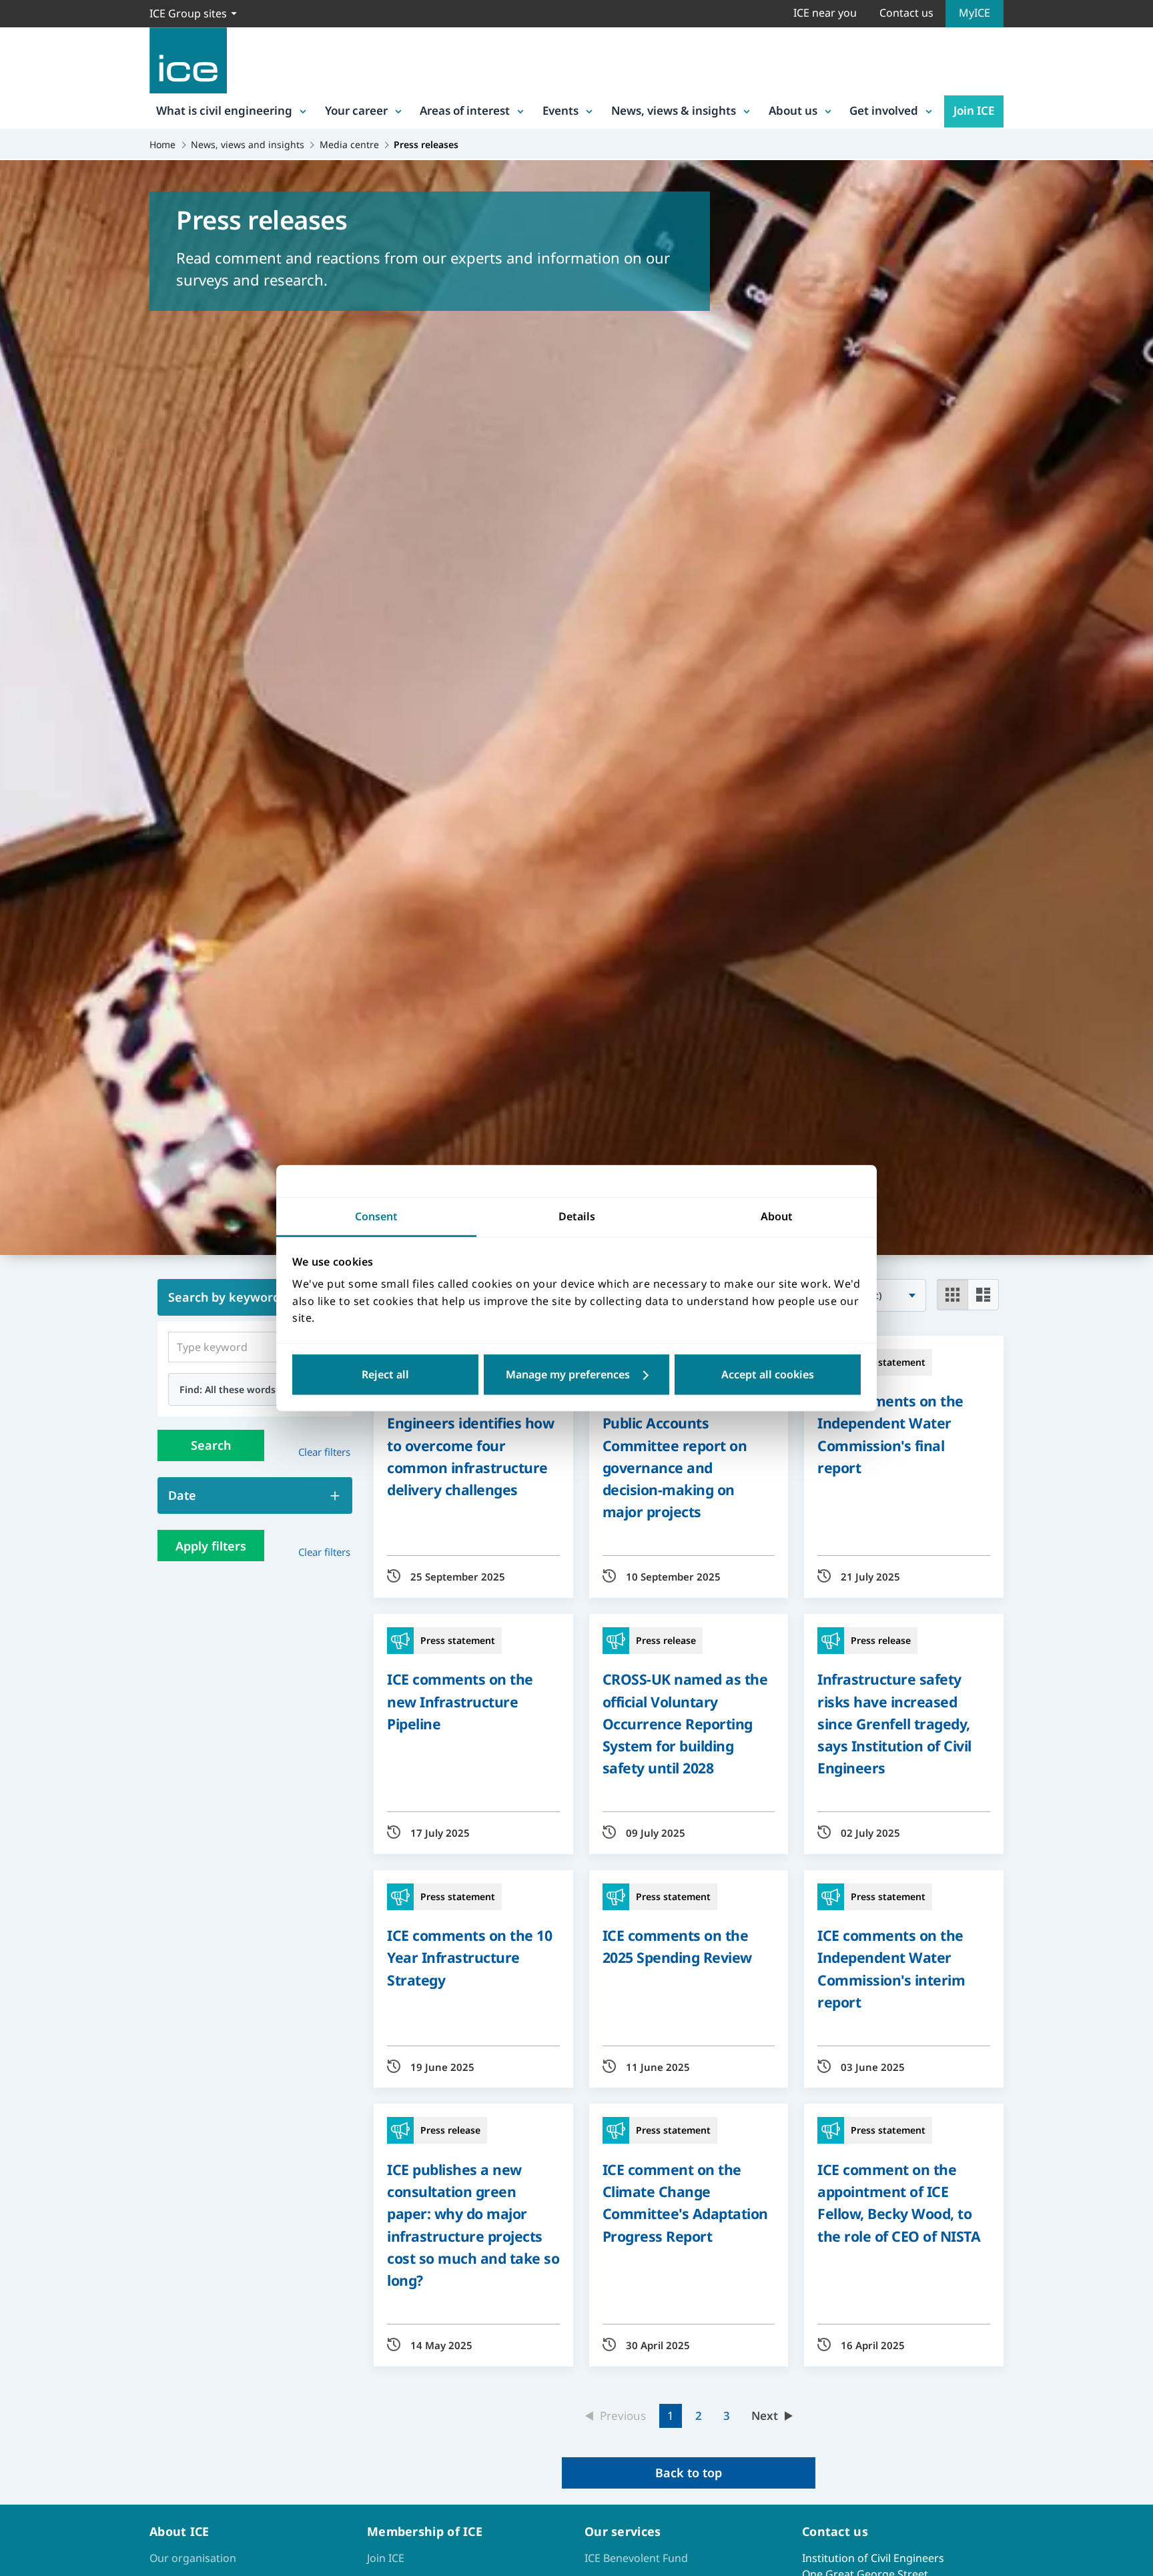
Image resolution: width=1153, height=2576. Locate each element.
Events (560, 110)
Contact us (906, 13)
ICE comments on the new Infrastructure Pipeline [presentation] (460, 1701)
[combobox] (255, 1389)
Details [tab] (577, 1216)
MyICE (975, 13)
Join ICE (974, 110)
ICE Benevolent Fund (636, 2558)
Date (182, 1495)
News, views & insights (674, 110)
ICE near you (825, 13)
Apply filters (211, 1546)
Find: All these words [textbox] (228, 1389)
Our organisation (193, 2558)
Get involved (884, 110)
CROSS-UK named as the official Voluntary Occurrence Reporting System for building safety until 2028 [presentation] (685, 1723)
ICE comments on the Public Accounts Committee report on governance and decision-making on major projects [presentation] (676, 1456)
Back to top (689, 2473)
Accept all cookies (768, 1374)
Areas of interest (465, 110)
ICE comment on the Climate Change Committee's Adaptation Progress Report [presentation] (685, 2203)
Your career (356, 110)
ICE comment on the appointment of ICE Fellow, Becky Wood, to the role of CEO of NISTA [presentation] (899, 2203)
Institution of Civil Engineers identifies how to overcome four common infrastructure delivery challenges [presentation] (470, 1445)
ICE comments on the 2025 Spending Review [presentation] (677, 1946)
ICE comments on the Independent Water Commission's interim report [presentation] (891, 1969)
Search (211, 1445)
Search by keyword (224, 1297)
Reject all (385, 1374)
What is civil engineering (224, 110)
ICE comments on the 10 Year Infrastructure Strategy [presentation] (469, 1957)
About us (793, 110)
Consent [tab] (376, 1216)
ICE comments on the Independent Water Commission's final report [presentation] (890, 1434)
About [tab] (777, 1216)
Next (765, 2416)
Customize (577, 1374)
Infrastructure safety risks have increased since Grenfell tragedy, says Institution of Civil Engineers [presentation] (894, 1723)
